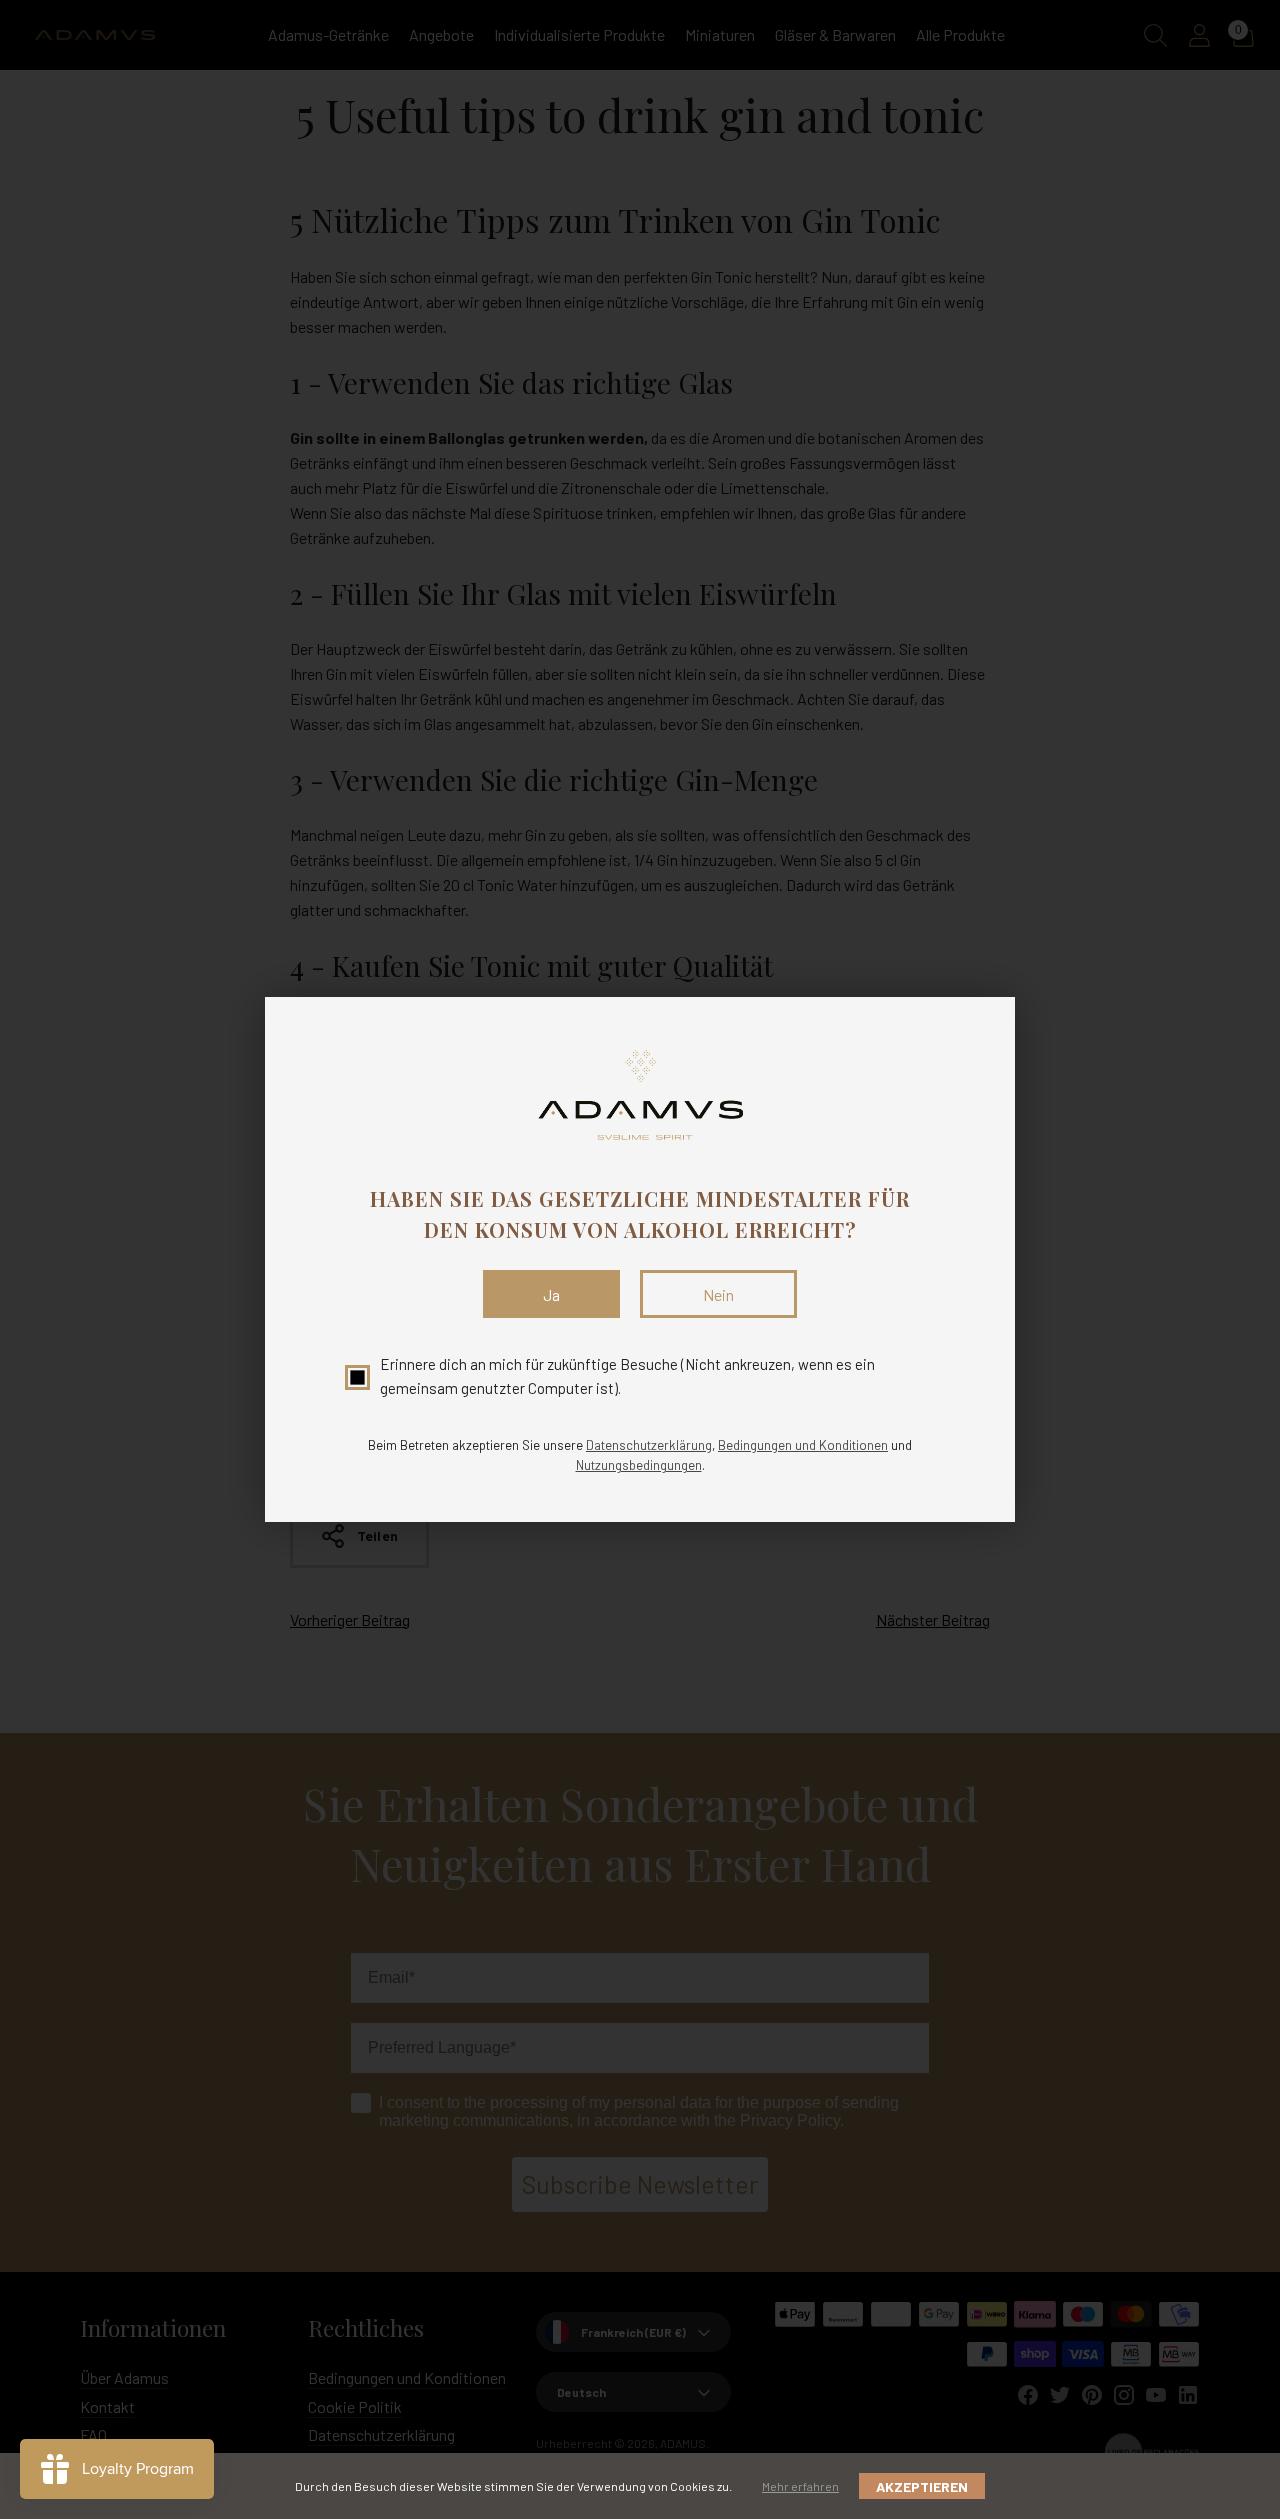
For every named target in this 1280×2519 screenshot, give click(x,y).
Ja (551, 1294)
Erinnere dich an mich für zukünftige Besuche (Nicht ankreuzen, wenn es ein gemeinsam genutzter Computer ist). (627, 1375)
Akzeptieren (922, 2486)
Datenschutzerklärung (649, 1445)
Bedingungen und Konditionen (803, 1445)
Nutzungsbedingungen (639, 1465)
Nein (718, 1294)
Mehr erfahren (800, 2486)
